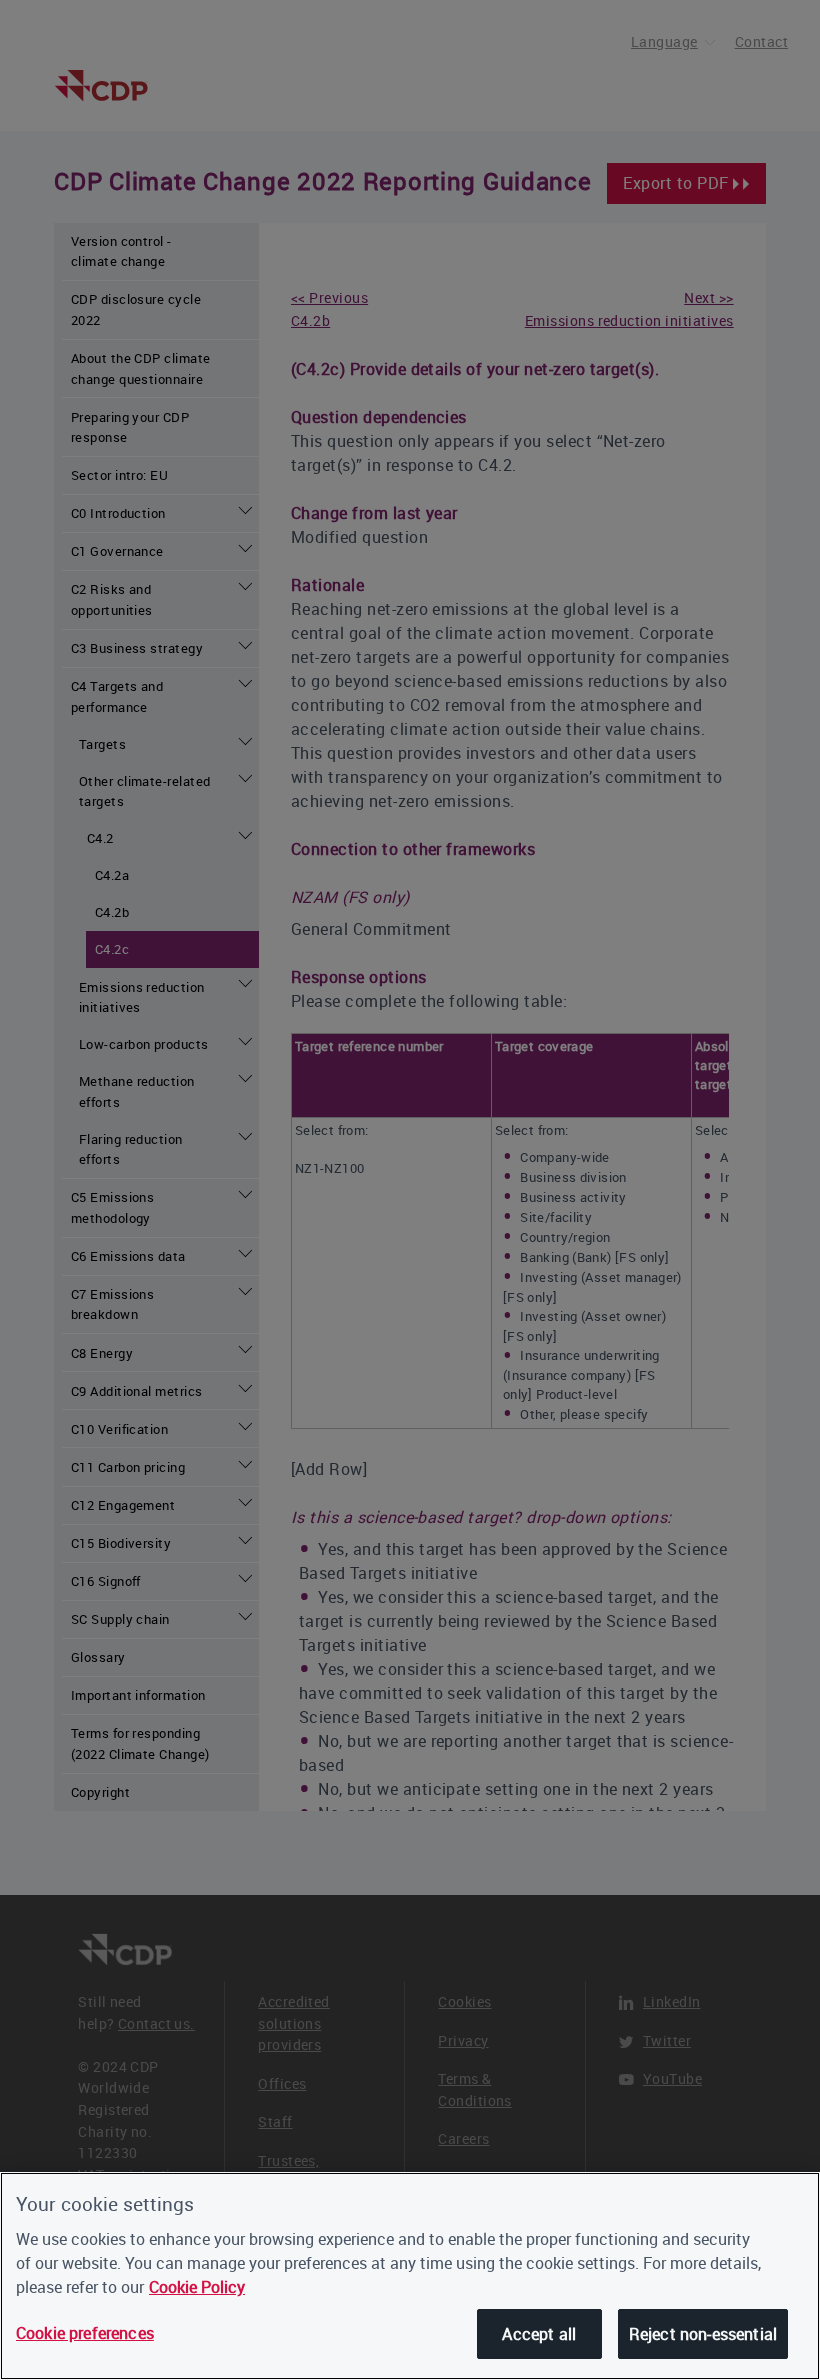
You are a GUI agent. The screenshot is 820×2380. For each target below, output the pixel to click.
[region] (410, 2276)
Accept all (539, 2334)
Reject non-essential (703, 2334)
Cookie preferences (85, 2333)
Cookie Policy (197, 2287)
